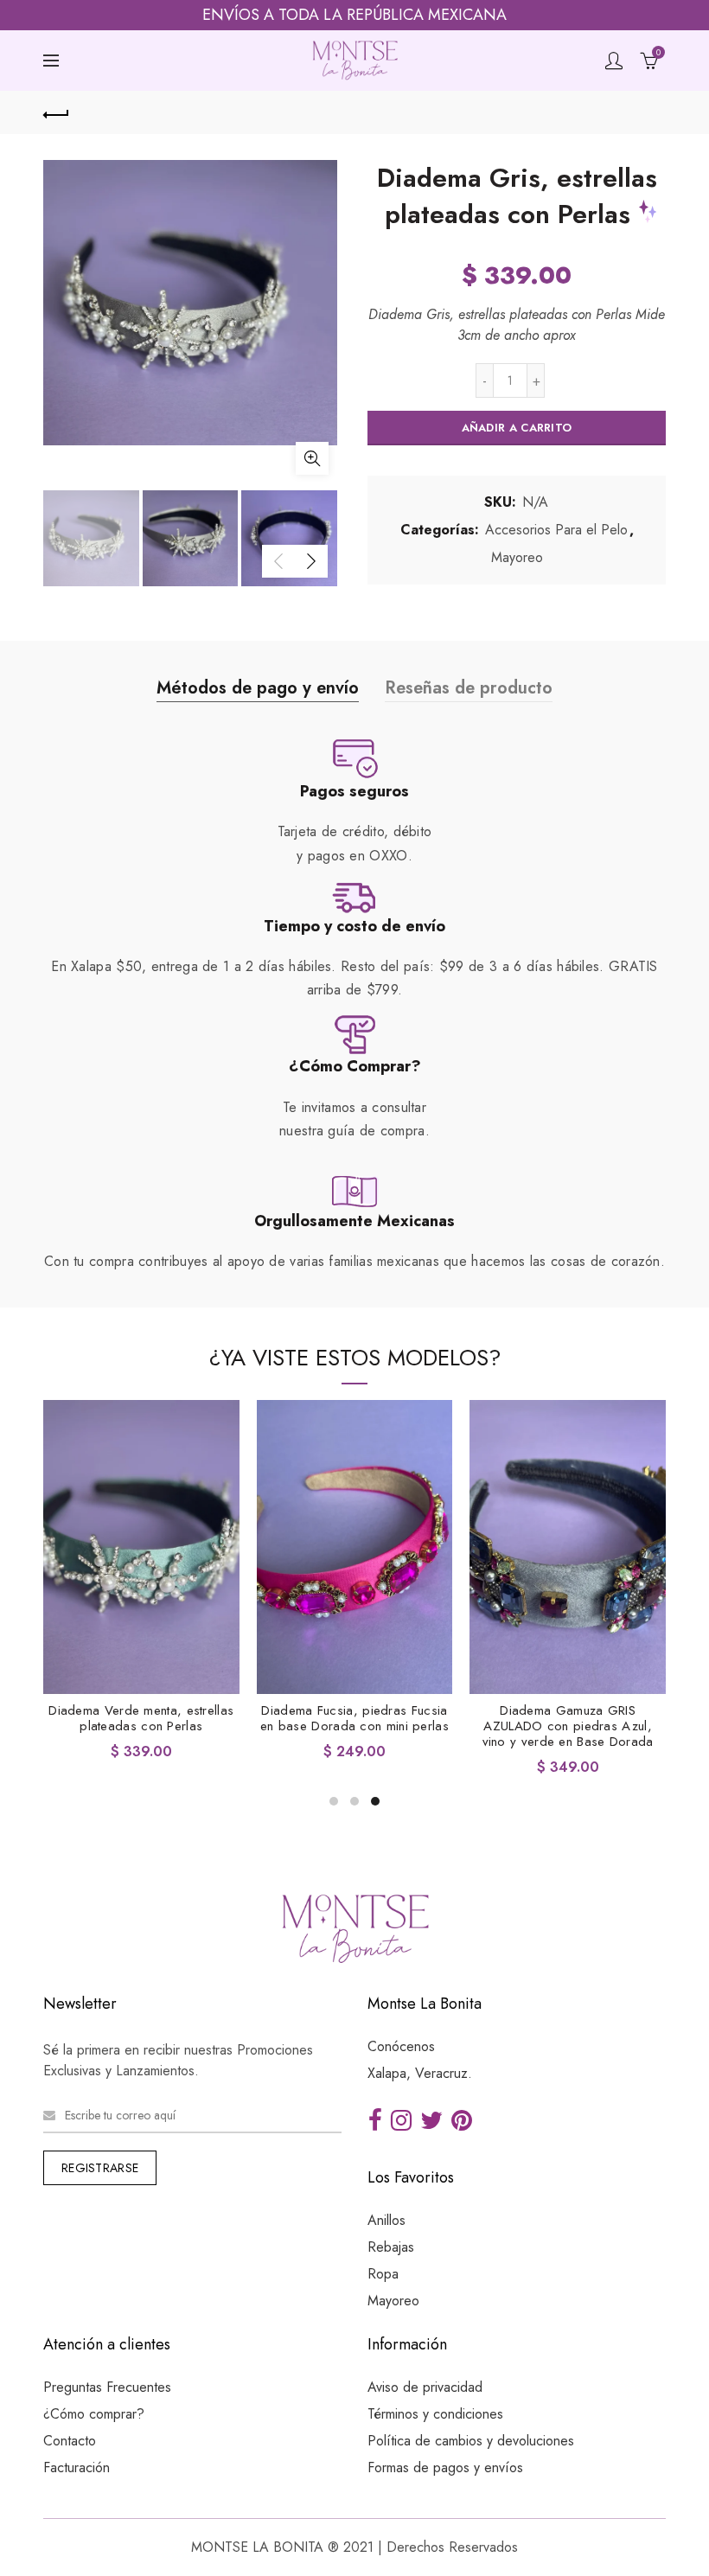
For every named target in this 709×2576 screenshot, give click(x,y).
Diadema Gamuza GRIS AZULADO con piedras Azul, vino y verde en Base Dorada (142, 1726)
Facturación (77, 2467)
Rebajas (391, 2247)
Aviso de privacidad (425, 2387)
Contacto (70, 2441)
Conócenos (401, 2046)
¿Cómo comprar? (94, 2414)
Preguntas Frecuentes (107, 2387)
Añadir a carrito (517, 428)
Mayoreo (517, 558)
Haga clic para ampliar (312, 458)
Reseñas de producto (469, 688)
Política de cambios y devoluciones (471, 2441)
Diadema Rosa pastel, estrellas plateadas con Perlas (568, 1718)
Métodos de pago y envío (258, 688)
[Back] (56, 112)
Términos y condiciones (435, 2414)
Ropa (383, 2274)
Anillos (386, 2220)
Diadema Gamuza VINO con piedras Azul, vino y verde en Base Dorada (355, 1726)
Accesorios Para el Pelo (556, 530)
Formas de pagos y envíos (445, 2467)
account (614, 61)
